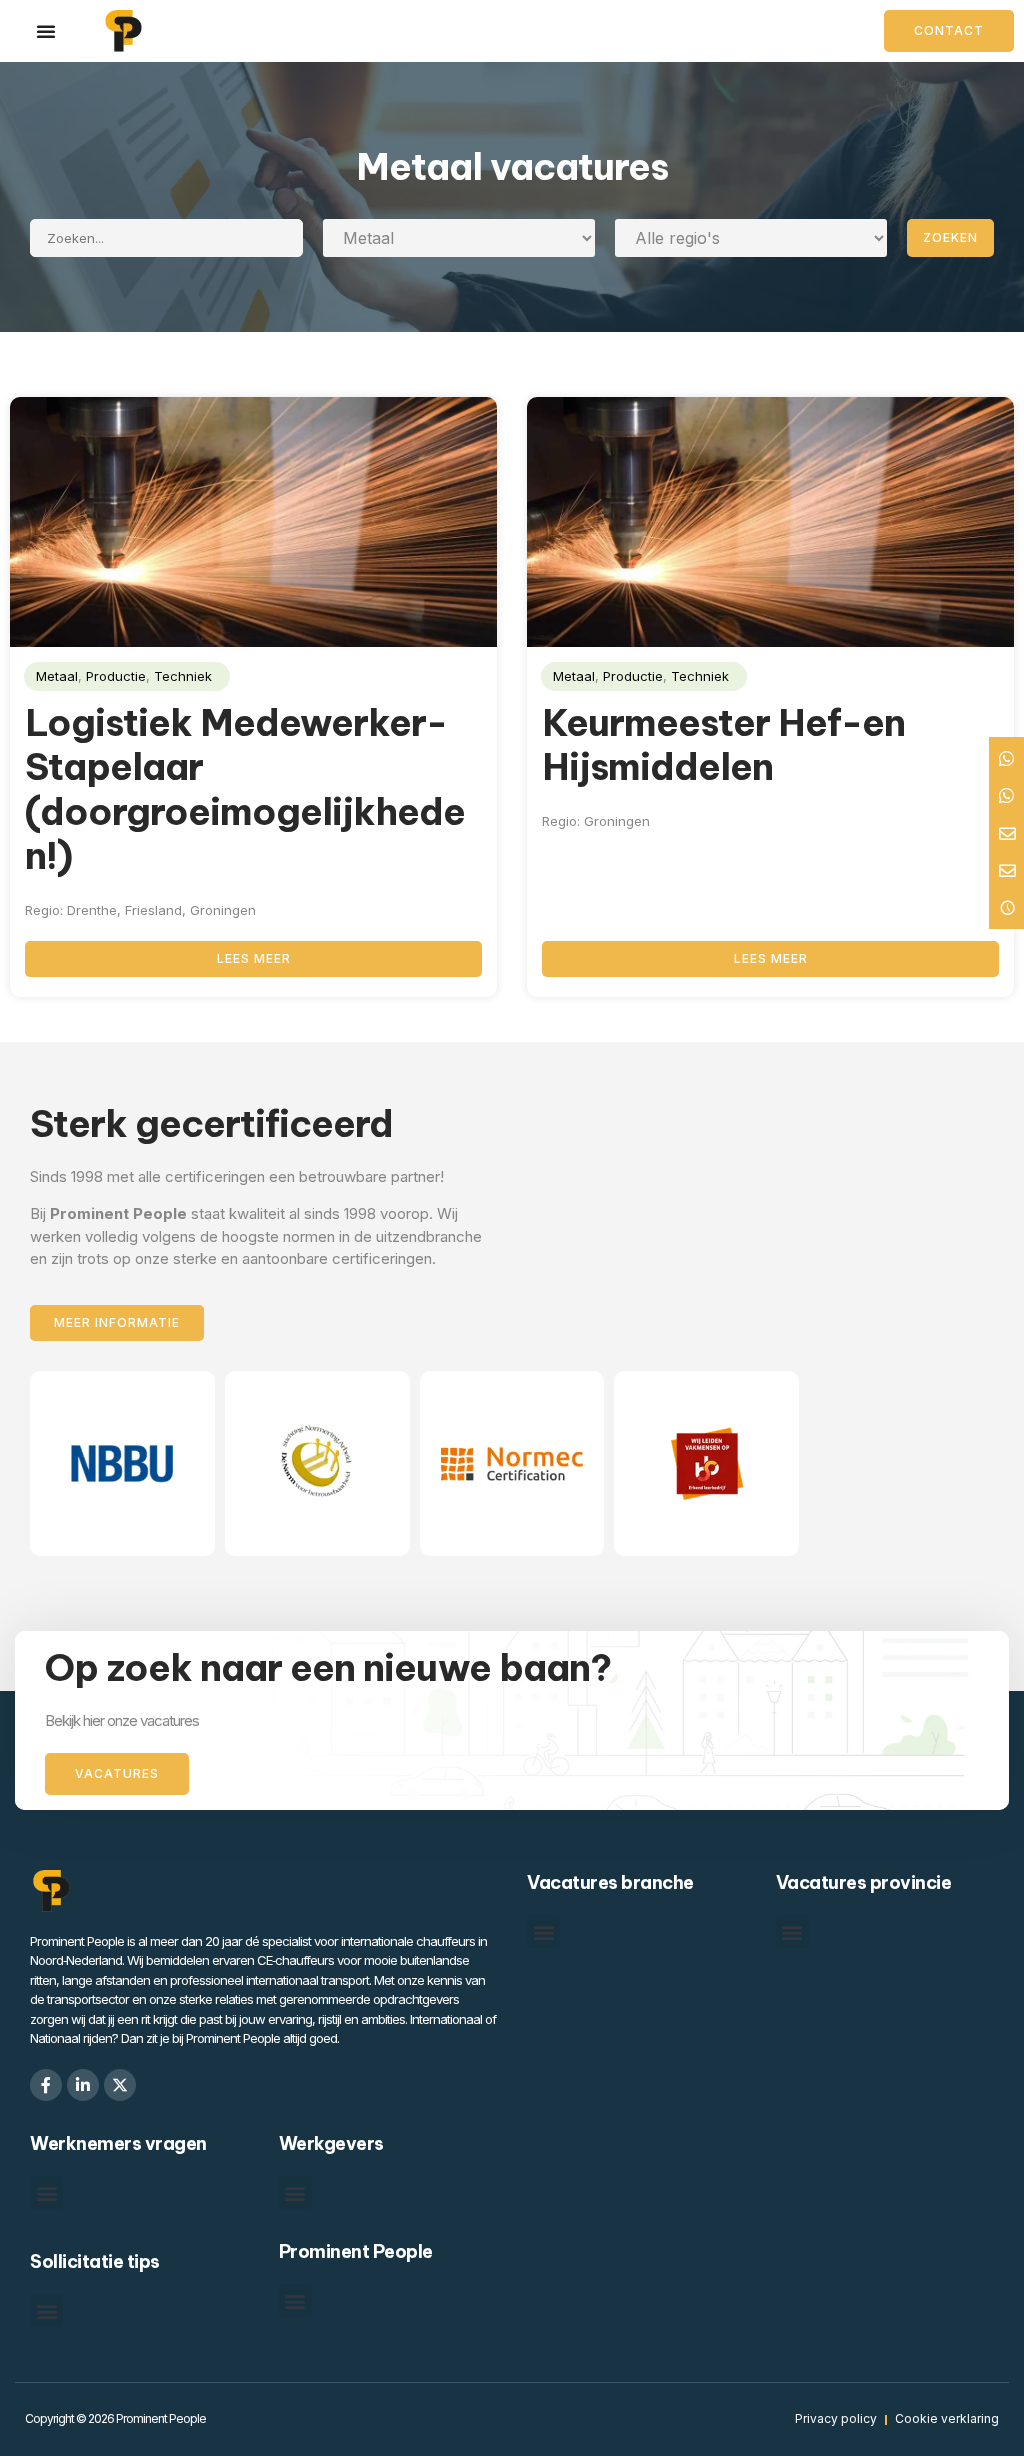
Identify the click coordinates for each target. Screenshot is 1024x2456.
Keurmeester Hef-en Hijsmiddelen (723, 744)
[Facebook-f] (46, 2085)
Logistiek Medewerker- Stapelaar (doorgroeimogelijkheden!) (245, 789)
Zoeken (950, 237)
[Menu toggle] (46, 31)
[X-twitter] (120, 2085)
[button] (543, 1931)
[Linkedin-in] (83, 2085)
